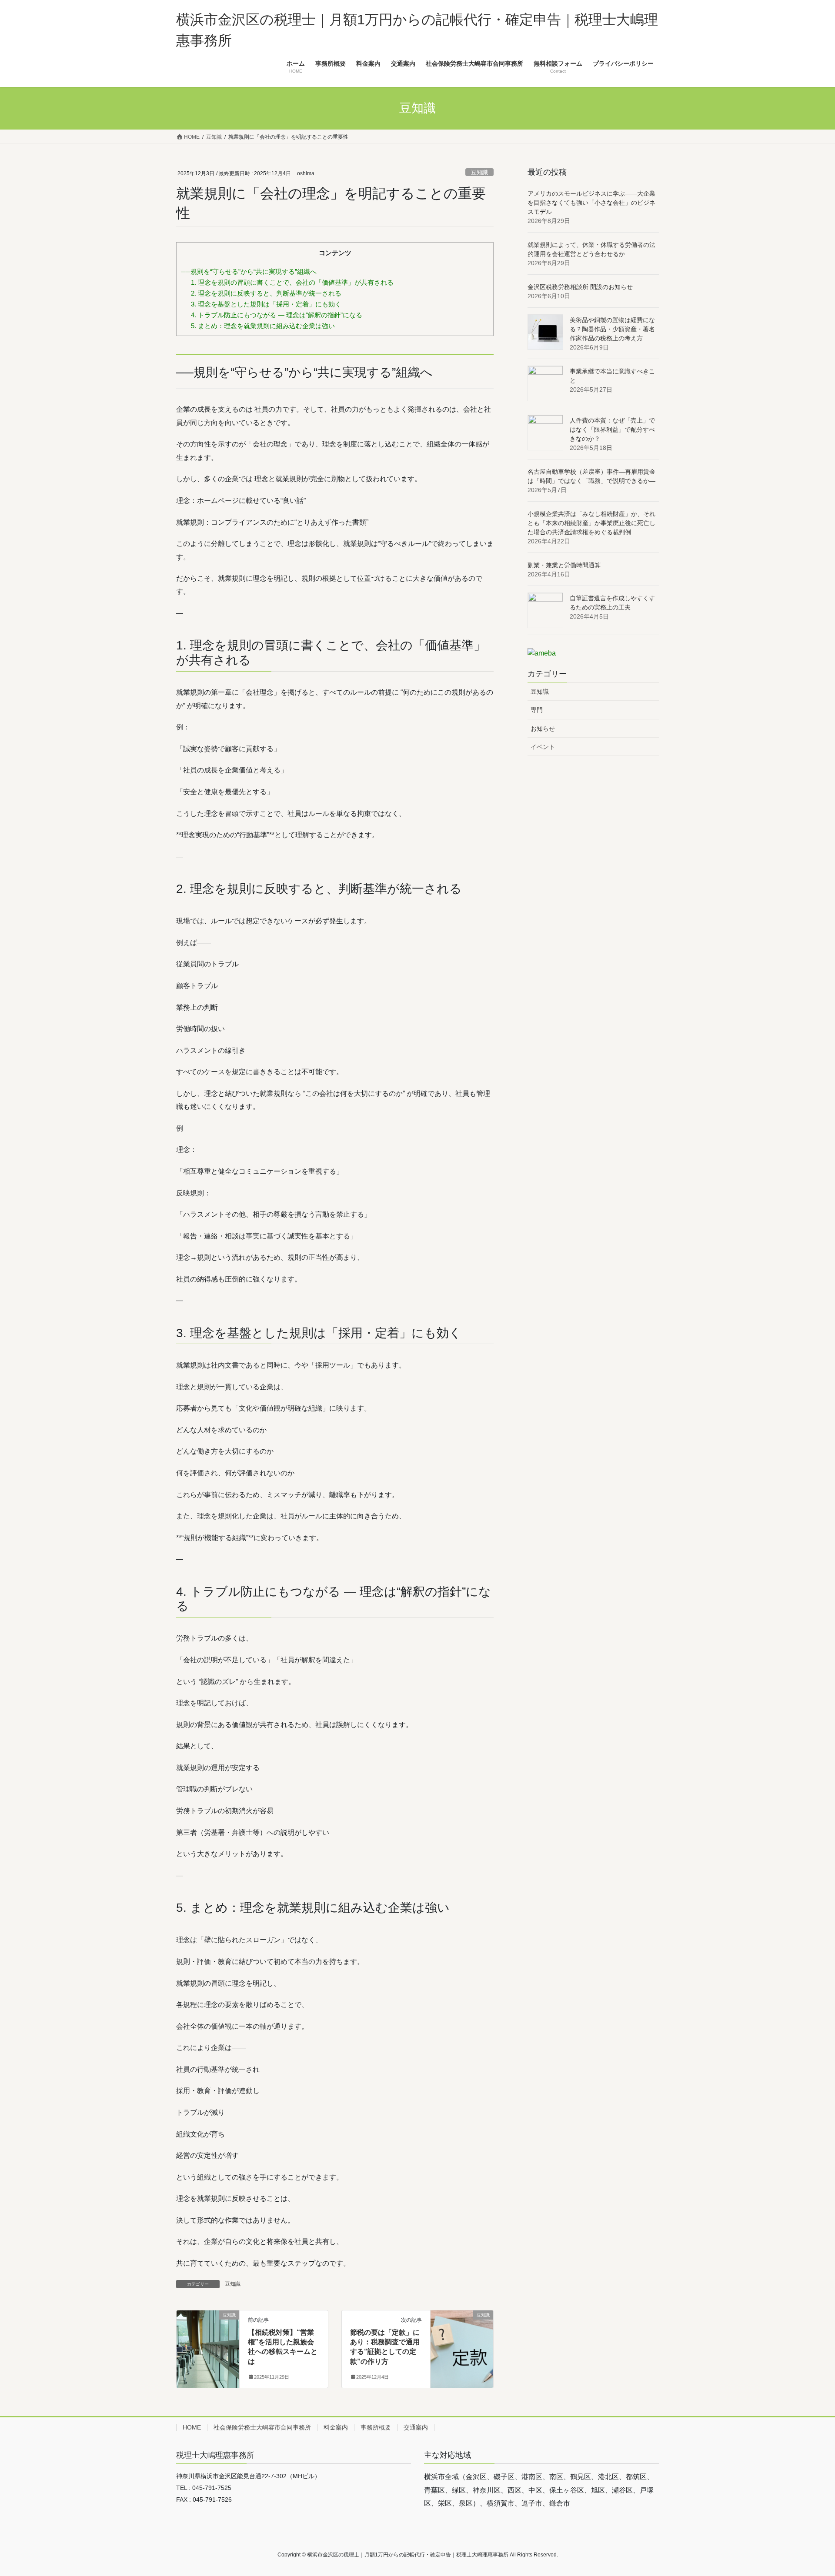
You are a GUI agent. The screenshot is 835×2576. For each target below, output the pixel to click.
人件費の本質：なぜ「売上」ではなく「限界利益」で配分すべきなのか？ (612, 429)
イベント (543, 747)
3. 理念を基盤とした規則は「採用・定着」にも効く (266, 304)
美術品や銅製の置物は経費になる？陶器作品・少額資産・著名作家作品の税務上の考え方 (612, 329)
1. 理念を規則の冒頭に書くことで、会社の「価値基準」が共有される (292, 282)
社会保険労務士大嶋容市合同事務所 (262, 2427)
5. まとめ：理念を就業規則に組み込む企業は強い (263, 326)
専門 (537, 710)
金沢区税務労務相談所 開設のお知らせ (580, 287)
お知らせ (543, 729)
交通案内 (416, 2427)
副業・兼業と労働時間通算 (564, 565)
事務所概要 (376, 2427)
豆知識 (479, 172)
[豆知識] (208, 2342)
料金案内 (336, 2427)
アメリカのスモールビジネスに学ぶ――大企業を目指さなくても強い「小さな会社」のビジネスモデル (591, 203)
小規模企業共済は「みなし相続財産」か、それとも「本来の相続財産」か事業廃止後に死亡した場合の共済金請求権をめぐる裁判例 (591, 523)
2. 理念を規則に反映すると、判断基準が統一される (266, 293)
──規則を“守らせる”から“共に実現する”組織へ (249, 271)
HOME (192, 2427)
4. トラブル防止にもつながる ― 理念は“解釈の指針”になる (277, 315)
